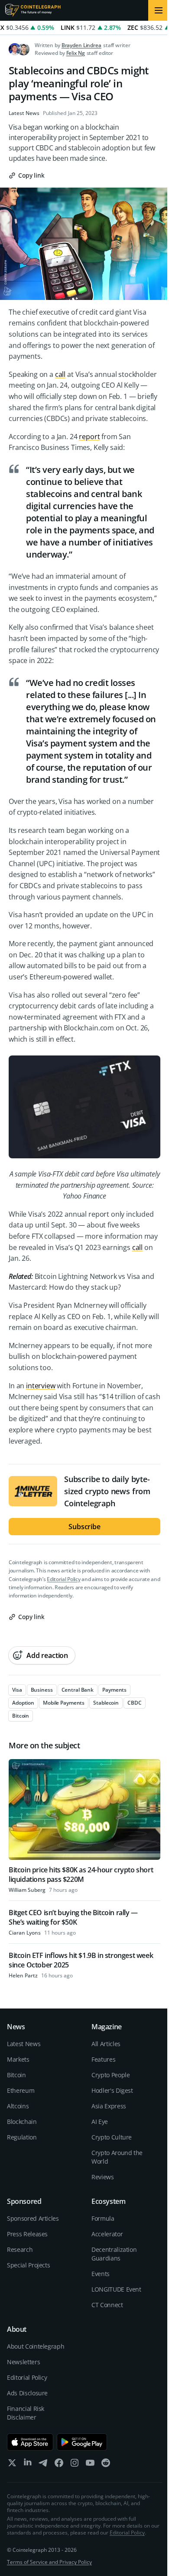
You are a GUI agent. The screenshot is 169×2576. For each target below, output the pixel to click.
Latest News (24, 113)
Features (103, 2059)
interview (41, 1386)
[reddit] (106, 2465)
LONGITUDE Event (116, 2289)
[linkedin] (28, 2465)
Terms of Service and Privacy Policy (49, 2562)
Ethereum (21, 2090)
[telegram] (43, 2465)
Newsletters (23, 2362)
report (89, 437)
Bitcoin (16, 2075)
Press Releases (27, 2234)
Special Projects (28, 2265)
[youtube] (90, 2465)
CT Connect (107, 2305)
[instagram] (75, 2465)
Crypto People (110, 2075)
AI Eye (100, 2122)
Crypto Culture (112, 2137)
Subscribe (84, 1527)
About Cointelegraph (36, 2346)
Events (101, 2274)
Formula (103, 2218)
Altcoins (18, 2106)
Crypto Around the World (117, 2157)
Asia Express (109, 2106)
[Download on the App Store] (30, 2442)
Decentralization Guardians (114, 2254)
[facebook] (59, 2465)
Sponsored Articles (33, 2218)
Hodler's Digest (112, 2090)
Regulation (22, 2137)
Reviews (103, 2177)
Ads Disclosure (27, 2393)
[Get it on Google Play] (82, 2442)
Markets (18, 2059)
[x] (12, 2465)
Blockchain (22, 2122)
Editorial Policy (63, 1579)
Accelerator (107, 2234)
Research (20, 2249)
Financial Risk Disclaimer (26, 2413)
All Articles (106, 2044)
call (60, 374)
